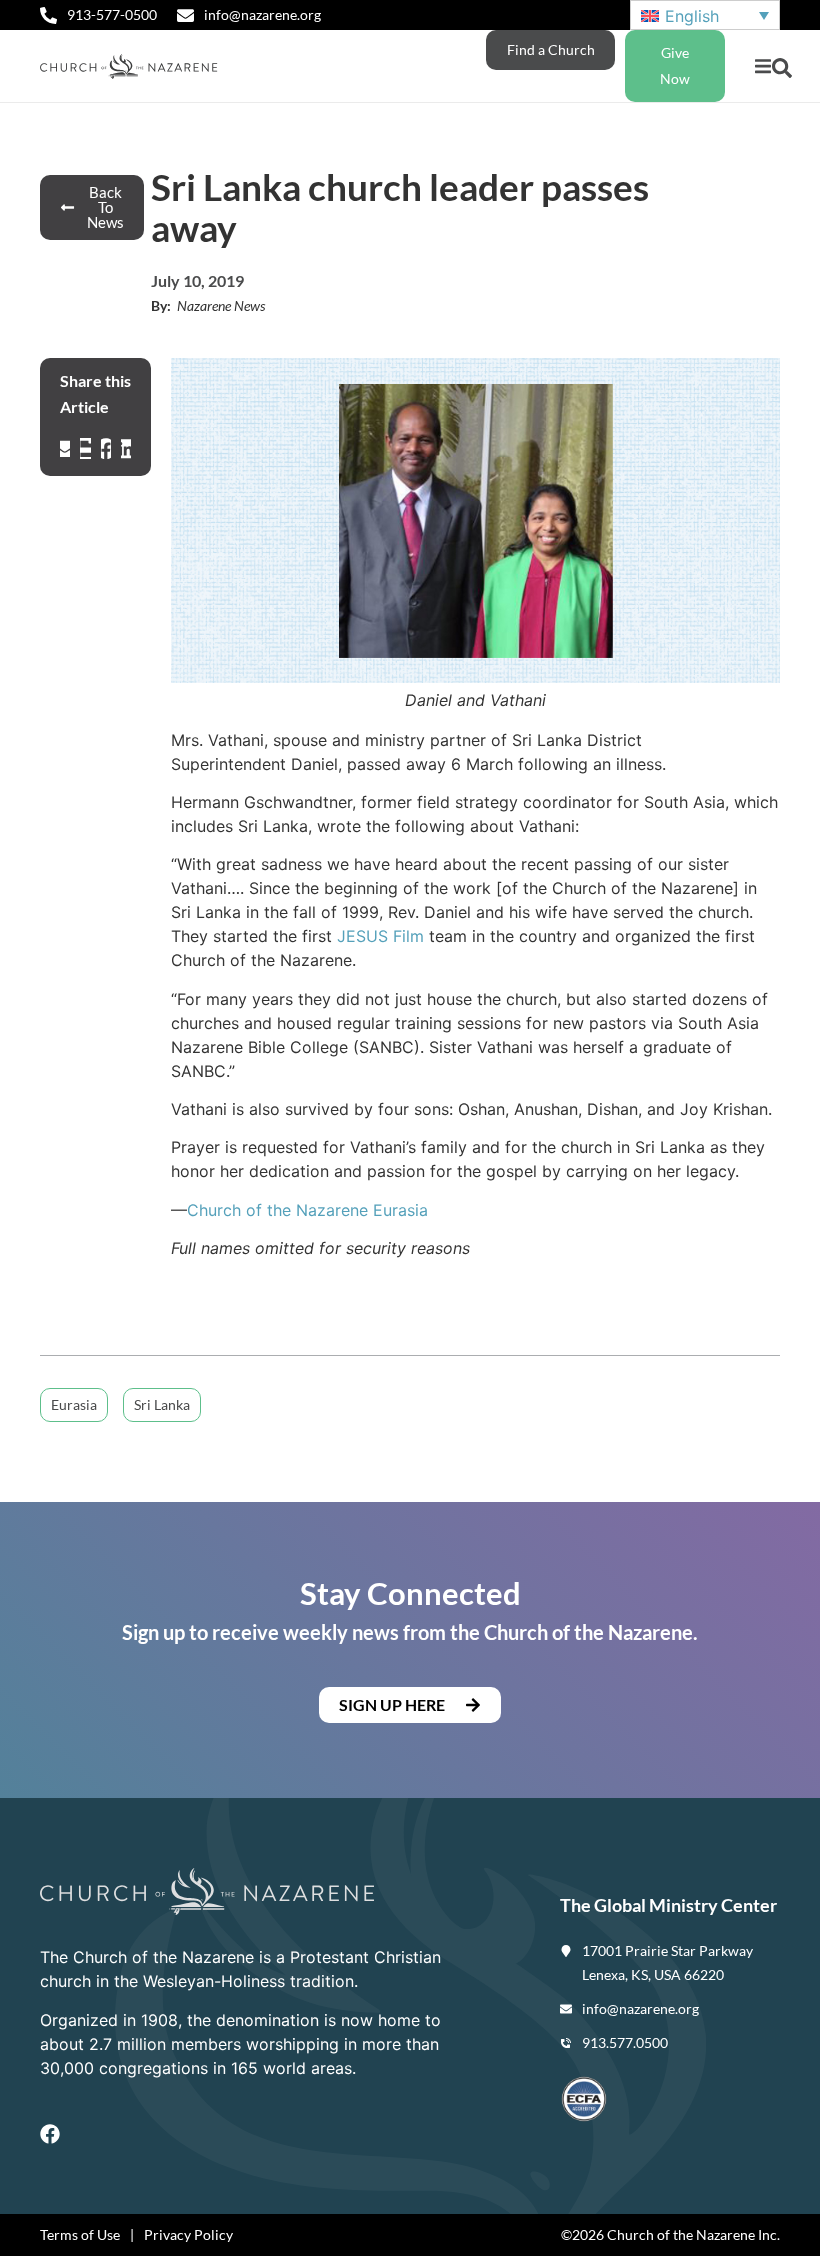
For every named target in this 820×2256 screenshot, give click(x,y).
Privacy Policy (188, 2234)
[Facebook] (50, 2134)
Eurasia (74, 1404)
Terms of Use (80, 2234)
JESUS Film (380, 936)
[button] (762, 66)
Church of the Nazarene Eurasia (307, 1210)
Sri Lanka (162, 1404)
